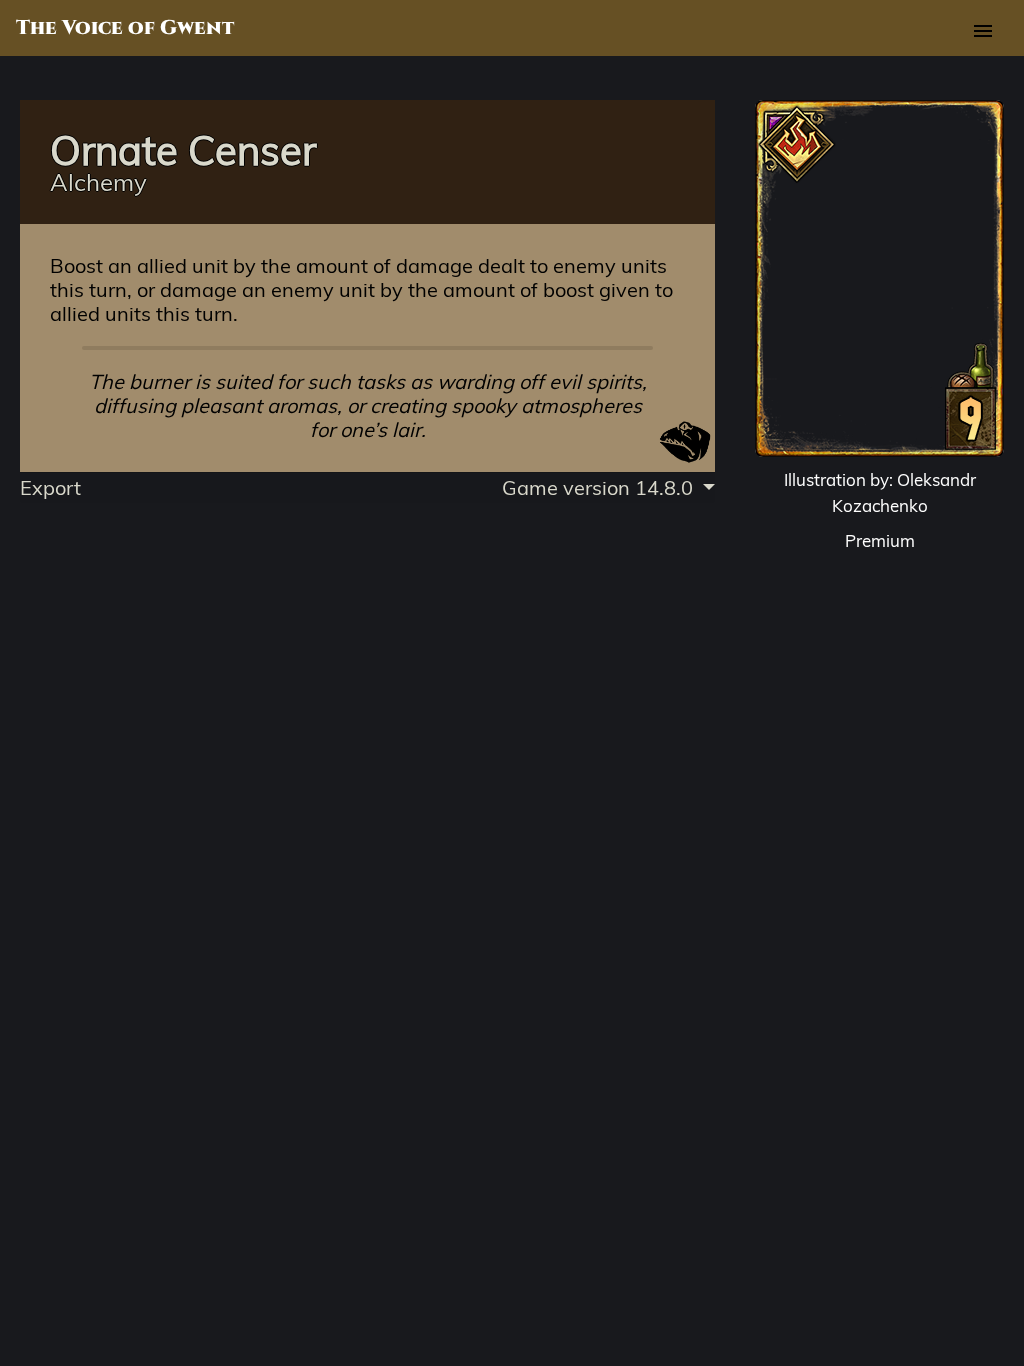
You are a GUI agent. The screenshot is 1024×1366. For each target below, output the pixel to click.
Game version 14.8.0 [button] (600, 487)
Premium (880, 540)
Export (50, 487)
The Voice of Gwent (125, 28)
